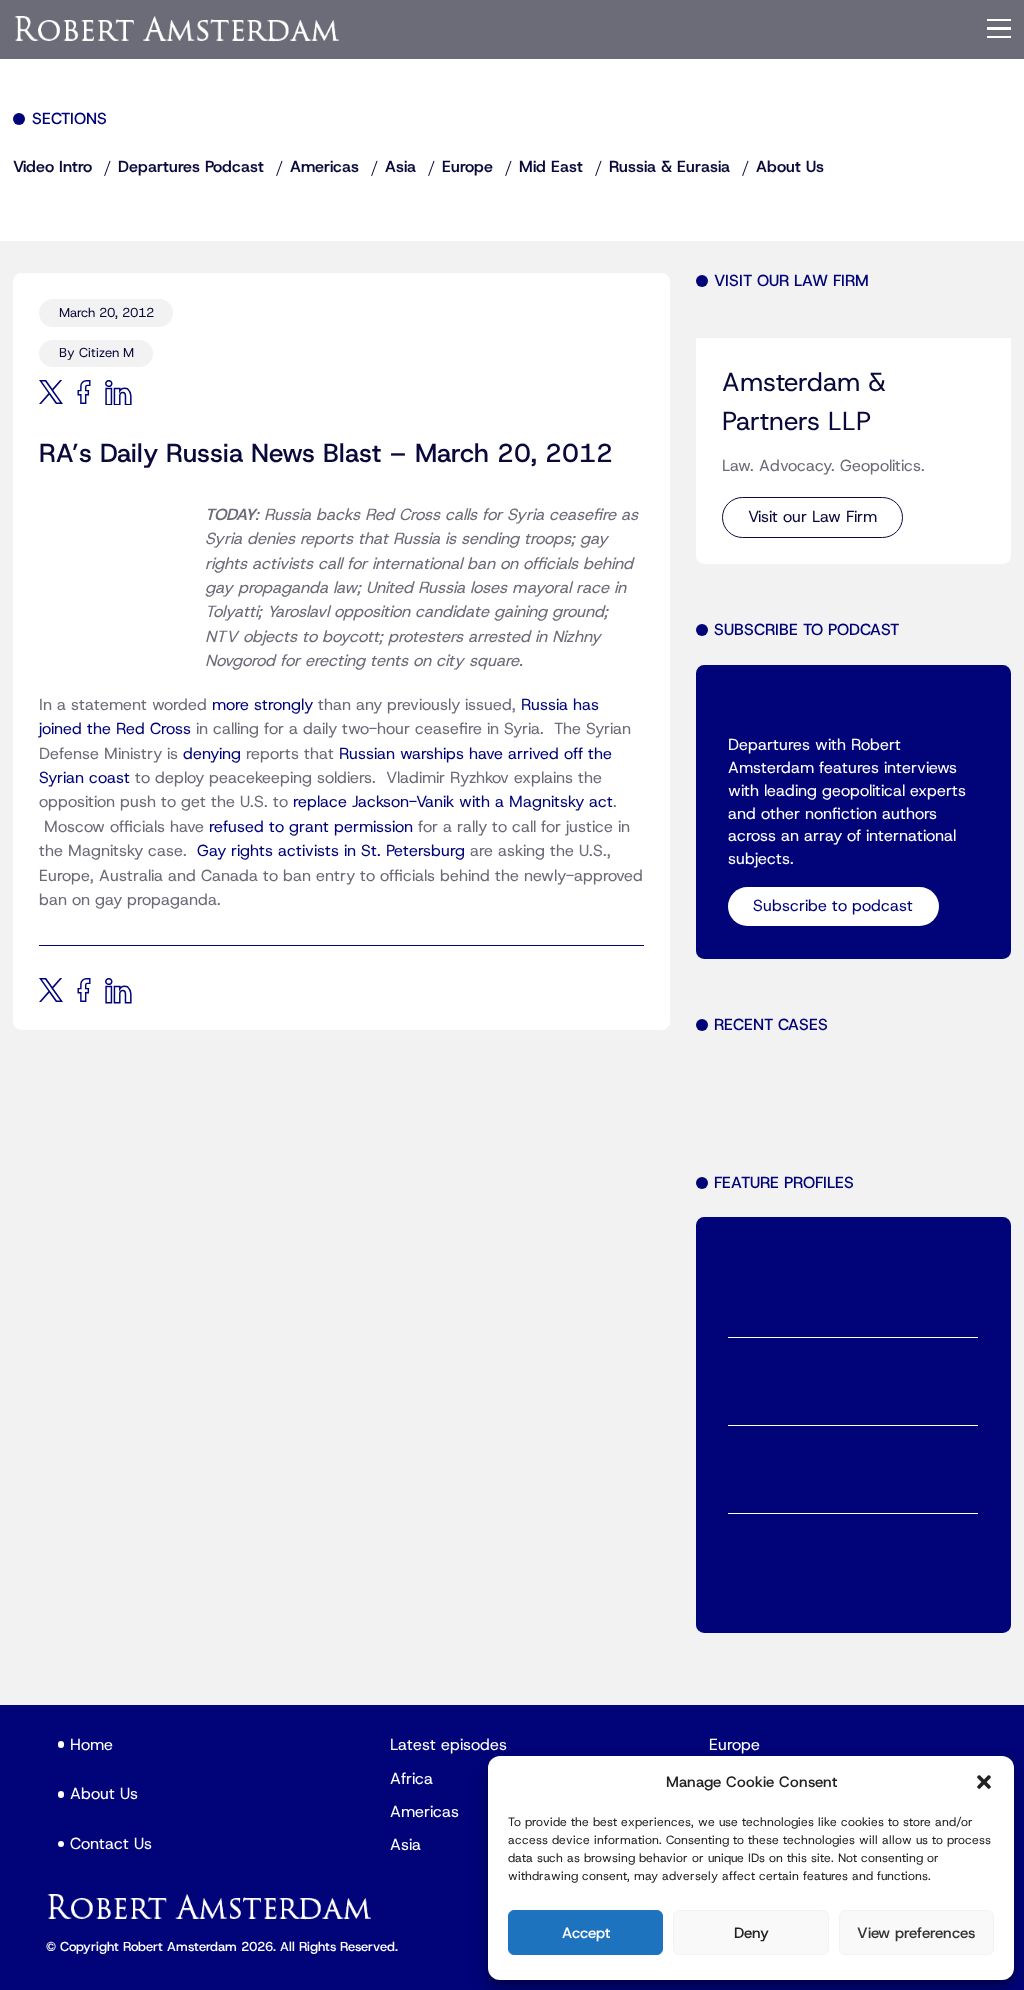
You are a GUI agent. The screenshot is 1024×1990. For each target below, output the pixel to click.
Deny (751, 1933)
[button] (984, 1782)
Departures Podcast (191, 167)
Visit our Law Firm (812, 517)
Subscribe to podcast (833, 906)
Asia (400, 167)
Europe (467, 167)
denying (212, 754)
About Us (790, 167)
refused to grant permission (311, 827)
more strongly (262, 705)
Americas (324, 167)
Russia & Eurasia (669, 167)
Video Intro (52, 167)
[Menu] (999, 29)
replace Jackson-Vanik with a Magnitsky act (453, 802)
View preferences (916, 1933)
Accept (586, 1933)
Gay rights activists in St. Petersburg (331, 851)
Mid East (551, 167)
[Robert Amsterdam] (178, 28)
